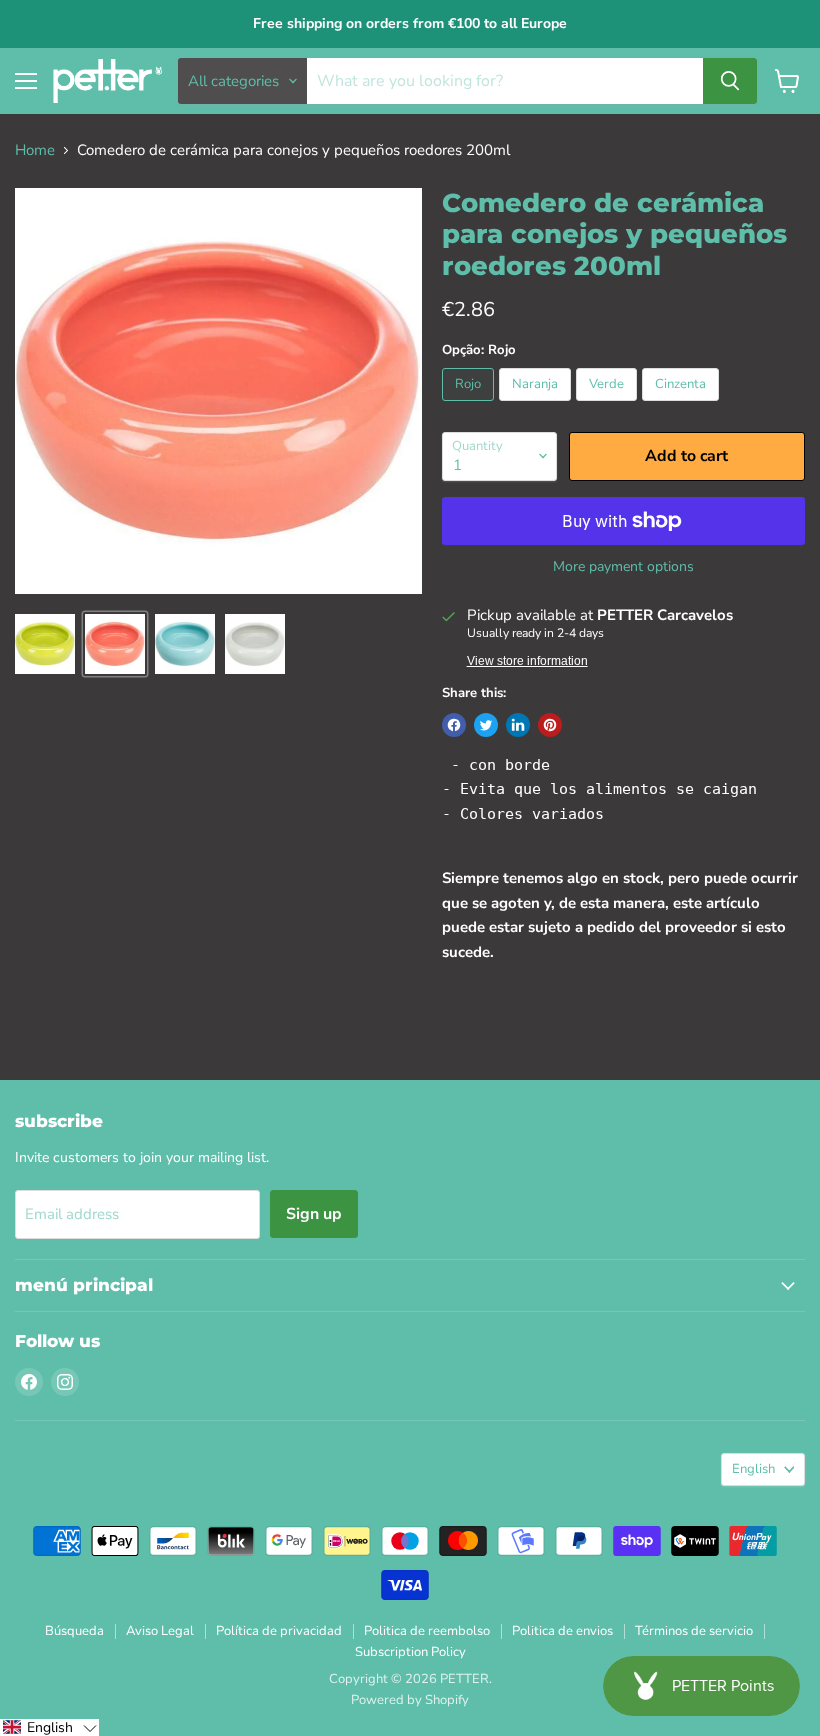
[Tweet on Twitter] (486, 725)
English (753, 1469)
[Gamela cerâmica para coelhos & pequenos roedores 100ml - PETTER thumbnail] (45, 644)
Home (35, 150)
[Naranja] (537, 406)
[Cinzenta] (683, 406)
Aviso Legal (160, 1631)
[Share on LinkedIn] (518, 725)
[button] (49, 1727)
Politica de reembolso (427, 1631)
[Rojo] (470, 406)
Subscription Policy (410, 1652)
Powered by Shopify (410, 1700)
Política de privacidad (279, 1631)
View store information (527, 661)
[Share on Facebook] (454, 725)
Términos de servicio (694, 1631)
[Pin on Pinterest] (550, 725)
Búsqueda (74, 1631)
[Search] (730, 81)
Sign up (314, 1214)
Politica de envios (562, 1631)
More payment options (623, 567)
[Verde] (609, 406)
